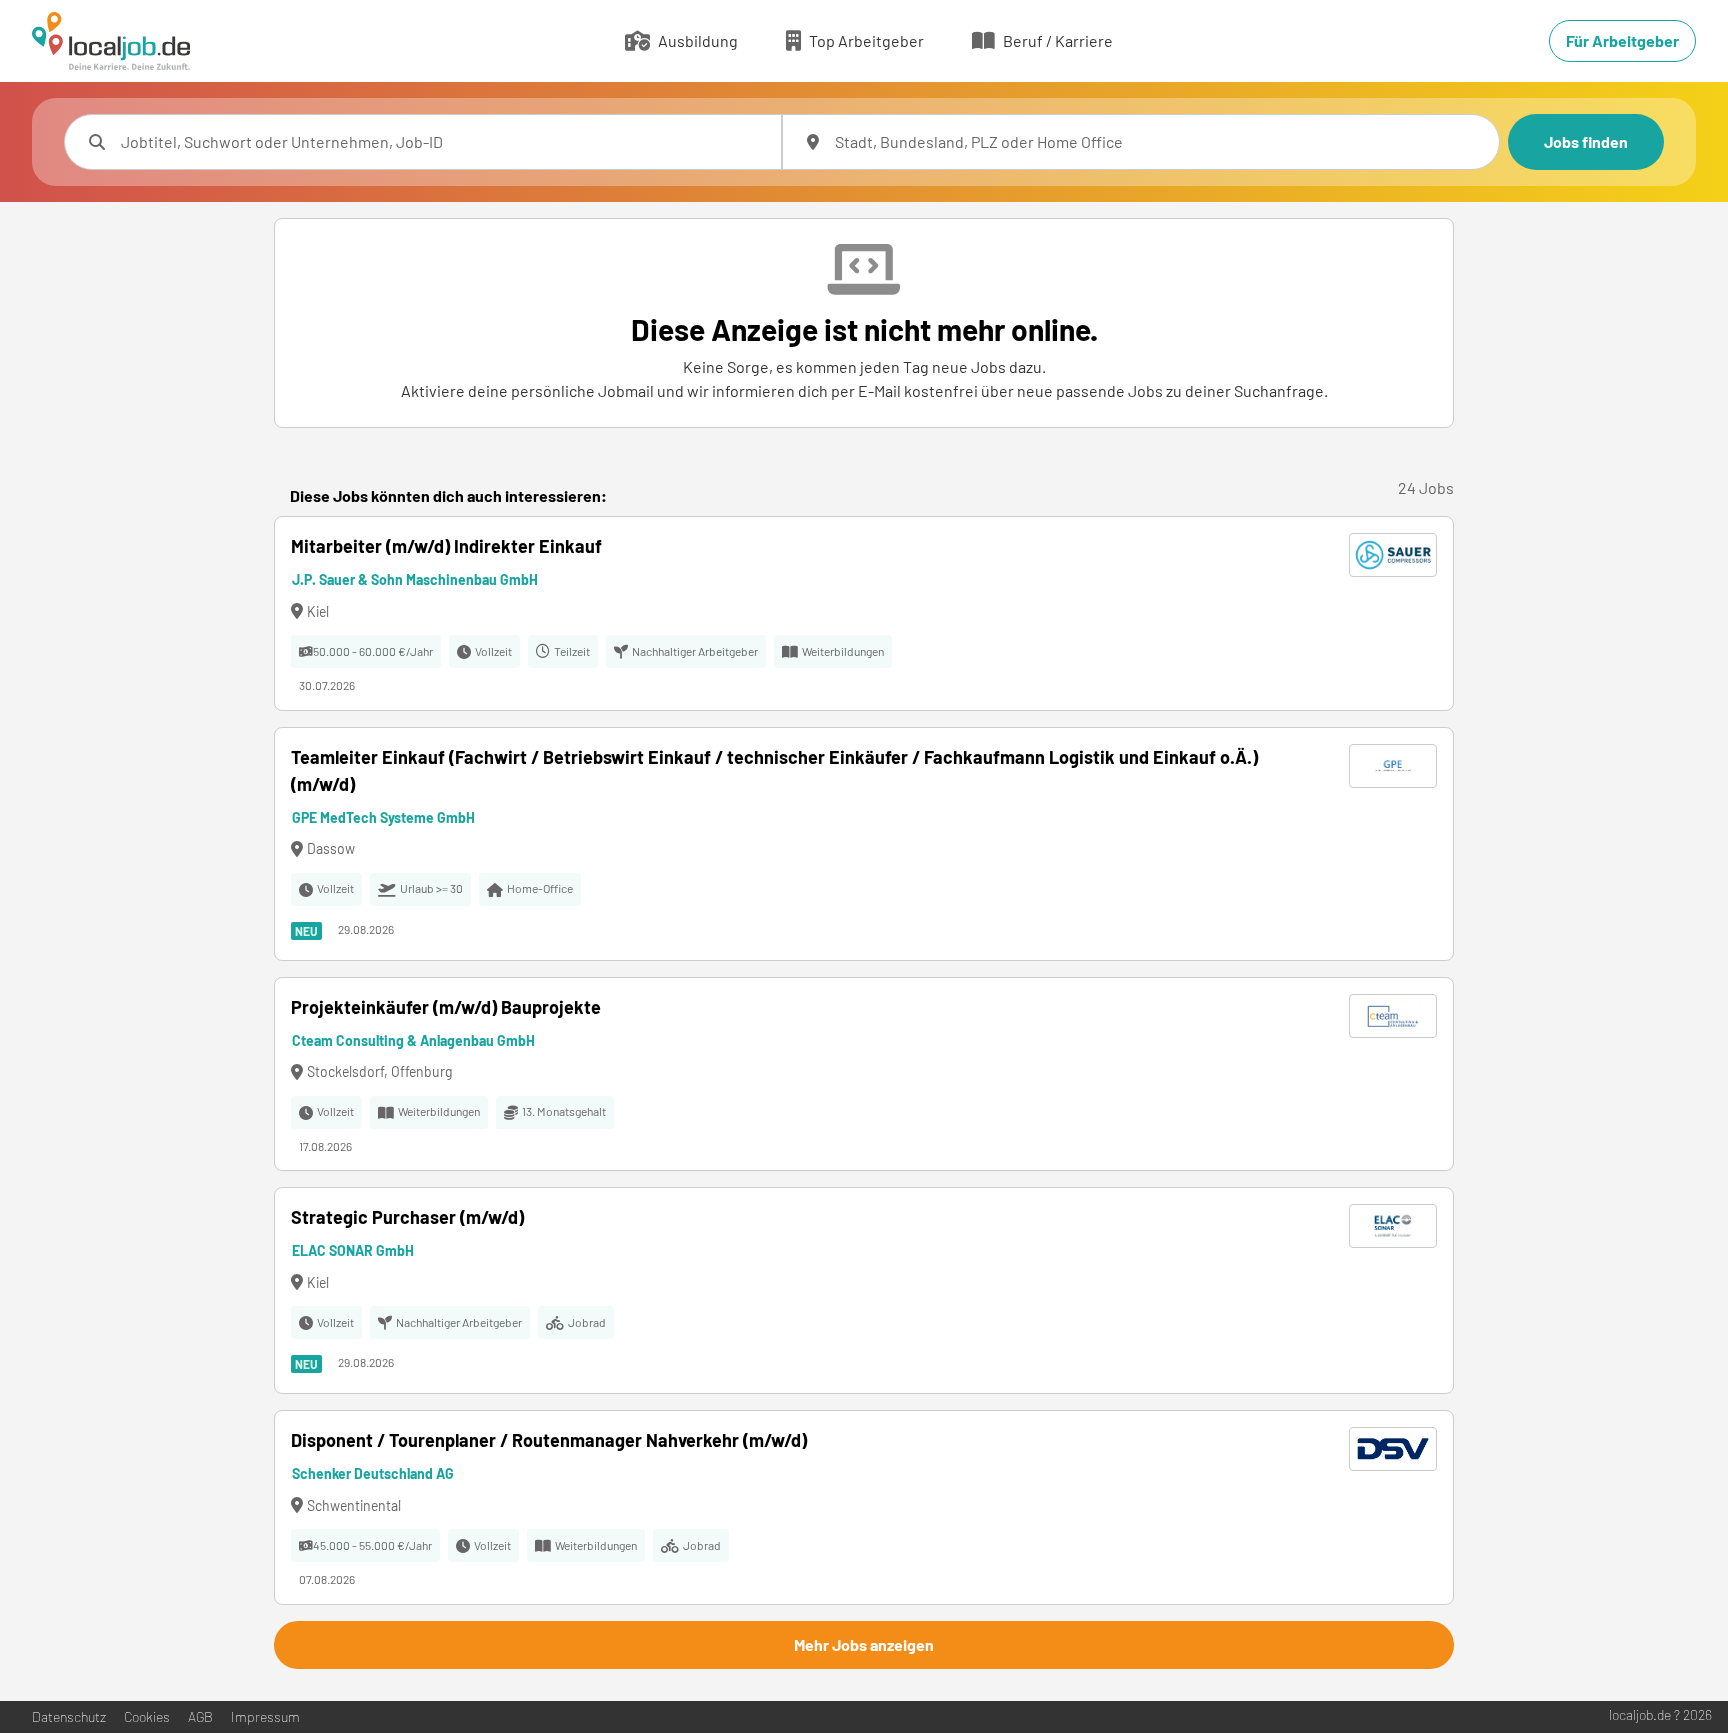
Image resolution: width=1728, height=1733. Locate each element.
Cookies (147, 1716)
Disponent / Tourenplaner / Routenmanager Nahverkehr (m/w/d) (549, 1440)
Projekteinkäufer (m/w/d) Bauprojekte (446, 1007)
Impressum (265, 1716)
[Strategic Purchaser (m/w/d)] (864, 1290)
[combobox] (443, 142)
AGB (200, 1716)
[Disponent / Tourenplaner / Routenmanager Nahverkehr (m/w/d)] (864, 1507)
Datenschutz (69, 1716)
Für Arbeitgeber (1622, 40)
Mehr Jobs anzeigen (864, 1644)
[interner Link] (111, 41)
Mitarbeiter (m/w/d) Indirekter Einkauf (446, 546)
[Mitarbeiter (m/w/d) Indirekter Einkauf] (864, 613)
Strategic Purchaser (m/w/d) (407, 1217)
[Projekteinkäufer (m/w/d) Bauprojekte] (864, 1074)
